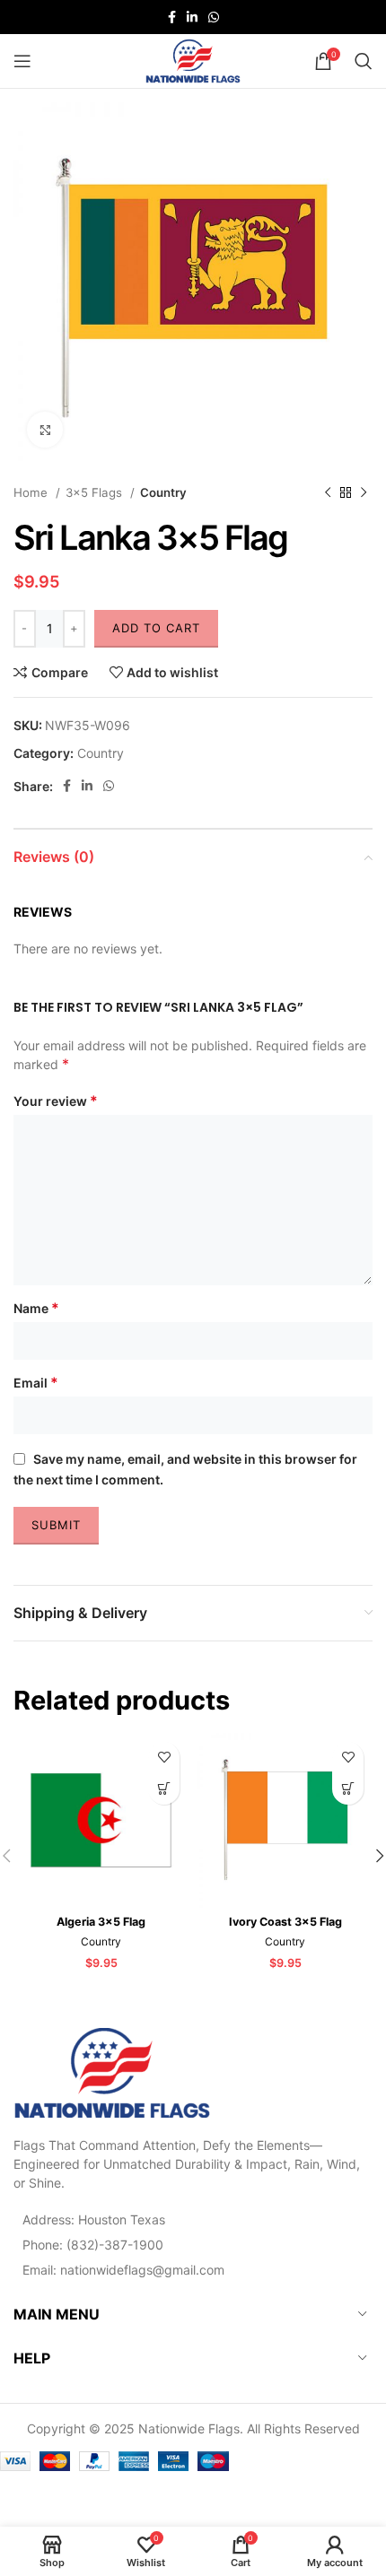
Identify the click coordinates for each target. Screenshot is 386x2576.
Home (32, 492)
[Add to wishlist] (164, 1758)
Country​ (163, 492)
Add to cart (156, 628)
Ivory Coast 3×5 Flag (285, 1922)
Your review (56, 1101)
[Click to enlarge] (45, 430)
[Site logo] (193, 60)
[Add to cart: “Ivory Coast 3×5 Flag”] (348, 1789)
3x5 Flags (96, 492)
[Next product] (364, 493)
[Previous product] (328, 493)
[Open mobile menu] (22, 61)
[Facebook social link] (172, 17)
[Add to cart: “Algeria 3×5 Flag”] (164, 1789)
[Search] (364, 61)
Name (36, 1308)
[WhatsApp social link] (214, 17)
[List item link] (193, 2245)
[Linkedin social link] (192, 17)
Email (36, 1382)
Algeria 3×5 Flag (101, 1922)
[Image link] (112, 2071)
